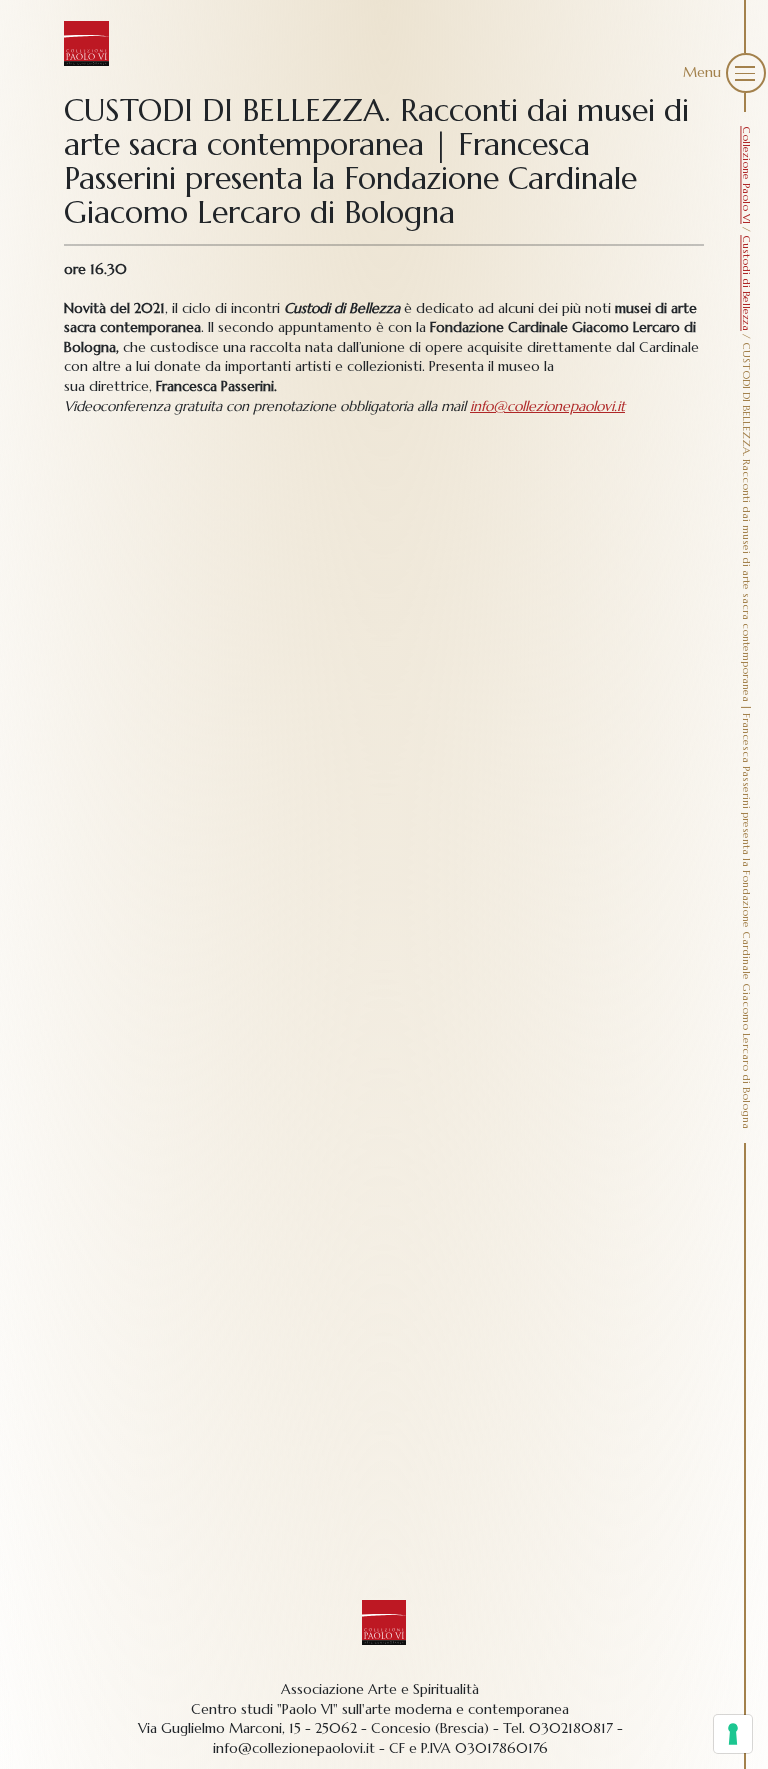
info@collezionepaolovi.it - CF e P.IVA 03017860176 (380, 1748)
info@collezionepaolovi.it (547, 406)
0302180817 (571, 1728)
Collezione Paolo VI (746, 175)
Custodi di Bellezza (746, 283)
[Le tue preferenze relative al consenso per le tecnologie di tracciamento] (733, 1734)
